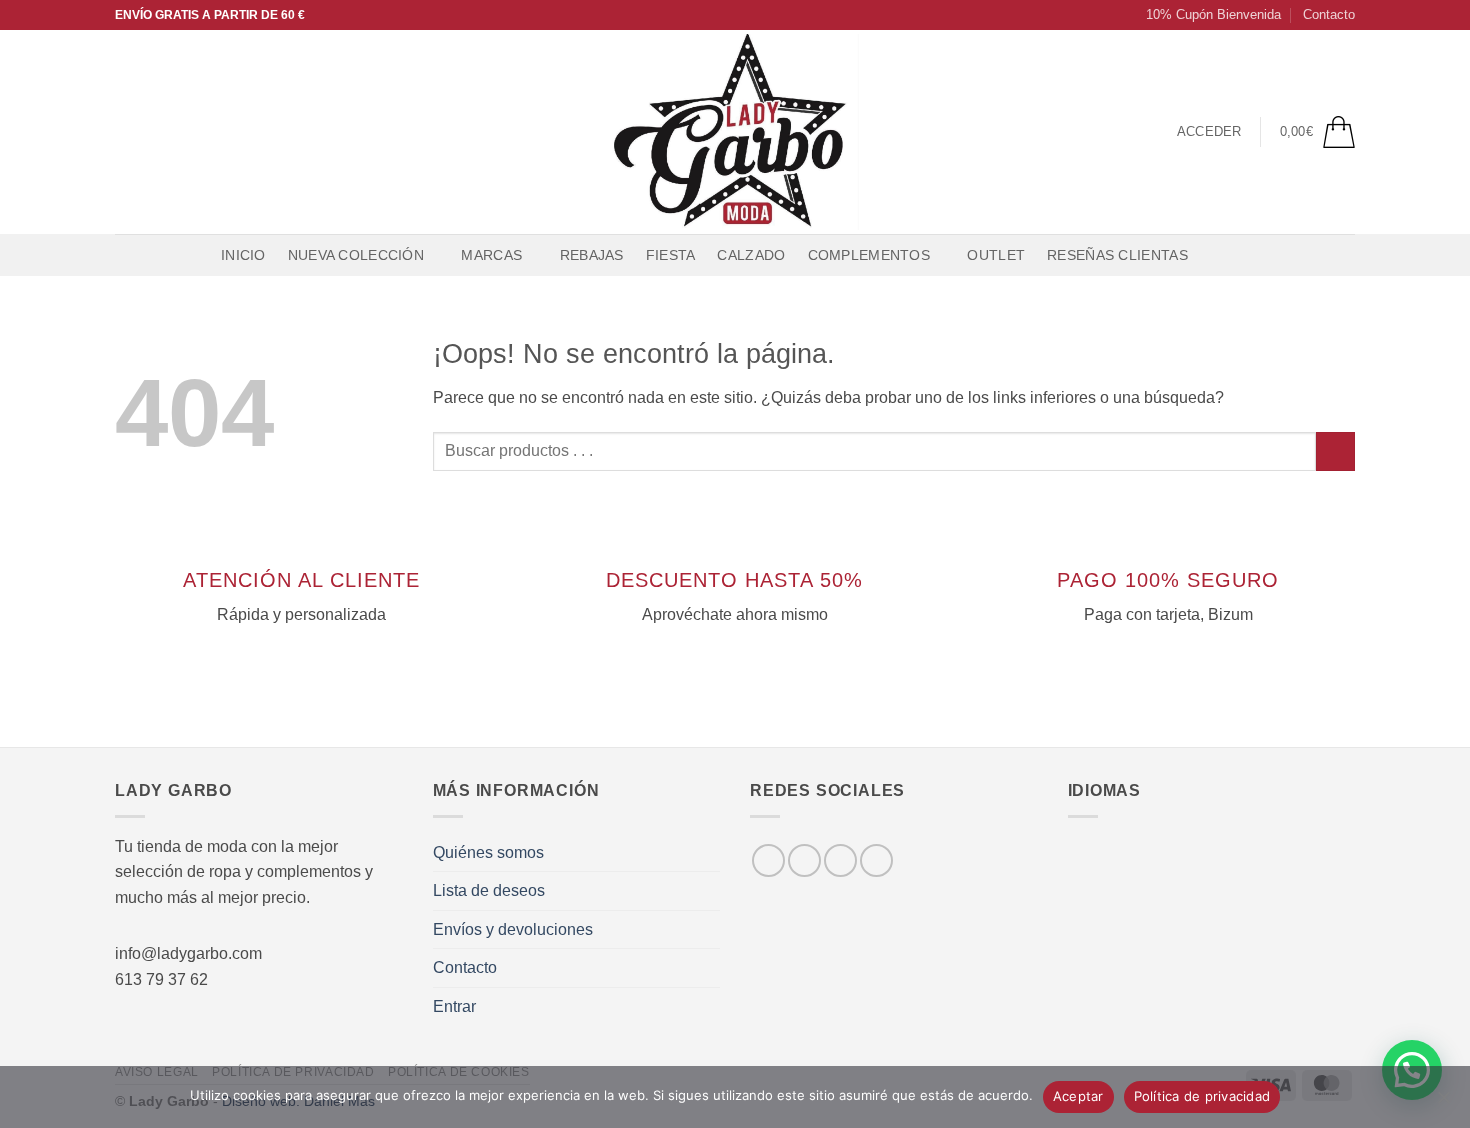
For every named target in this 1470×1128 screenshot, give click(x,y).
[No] (1443, 1103)
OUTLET (996, 255)
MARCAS (491, 255)
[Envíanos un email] (206, 132)
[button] (1204, 15)
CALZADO (751, 255)
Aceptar (1078, 1096)
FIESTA (671, 255)
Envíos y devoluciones (513, 929)
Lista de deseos (489, 890)
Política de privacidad (1202, 1096)
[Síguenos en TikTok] (180, 132)
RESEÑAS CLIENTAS (1117, 255)
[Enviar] (1335, 451)
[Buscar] (1218, 255)
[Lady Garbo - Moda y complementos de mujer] (735, 132)
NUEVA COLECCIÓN (356, 255)
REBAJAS (592, 255)
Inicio (243, 255)
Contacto (1329, 14)
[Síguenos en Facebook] (128, 132)
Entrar (454, 1006)
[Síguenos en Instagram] (154, 132)
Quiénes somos (488, 852)
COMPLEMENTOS (869, 255)
